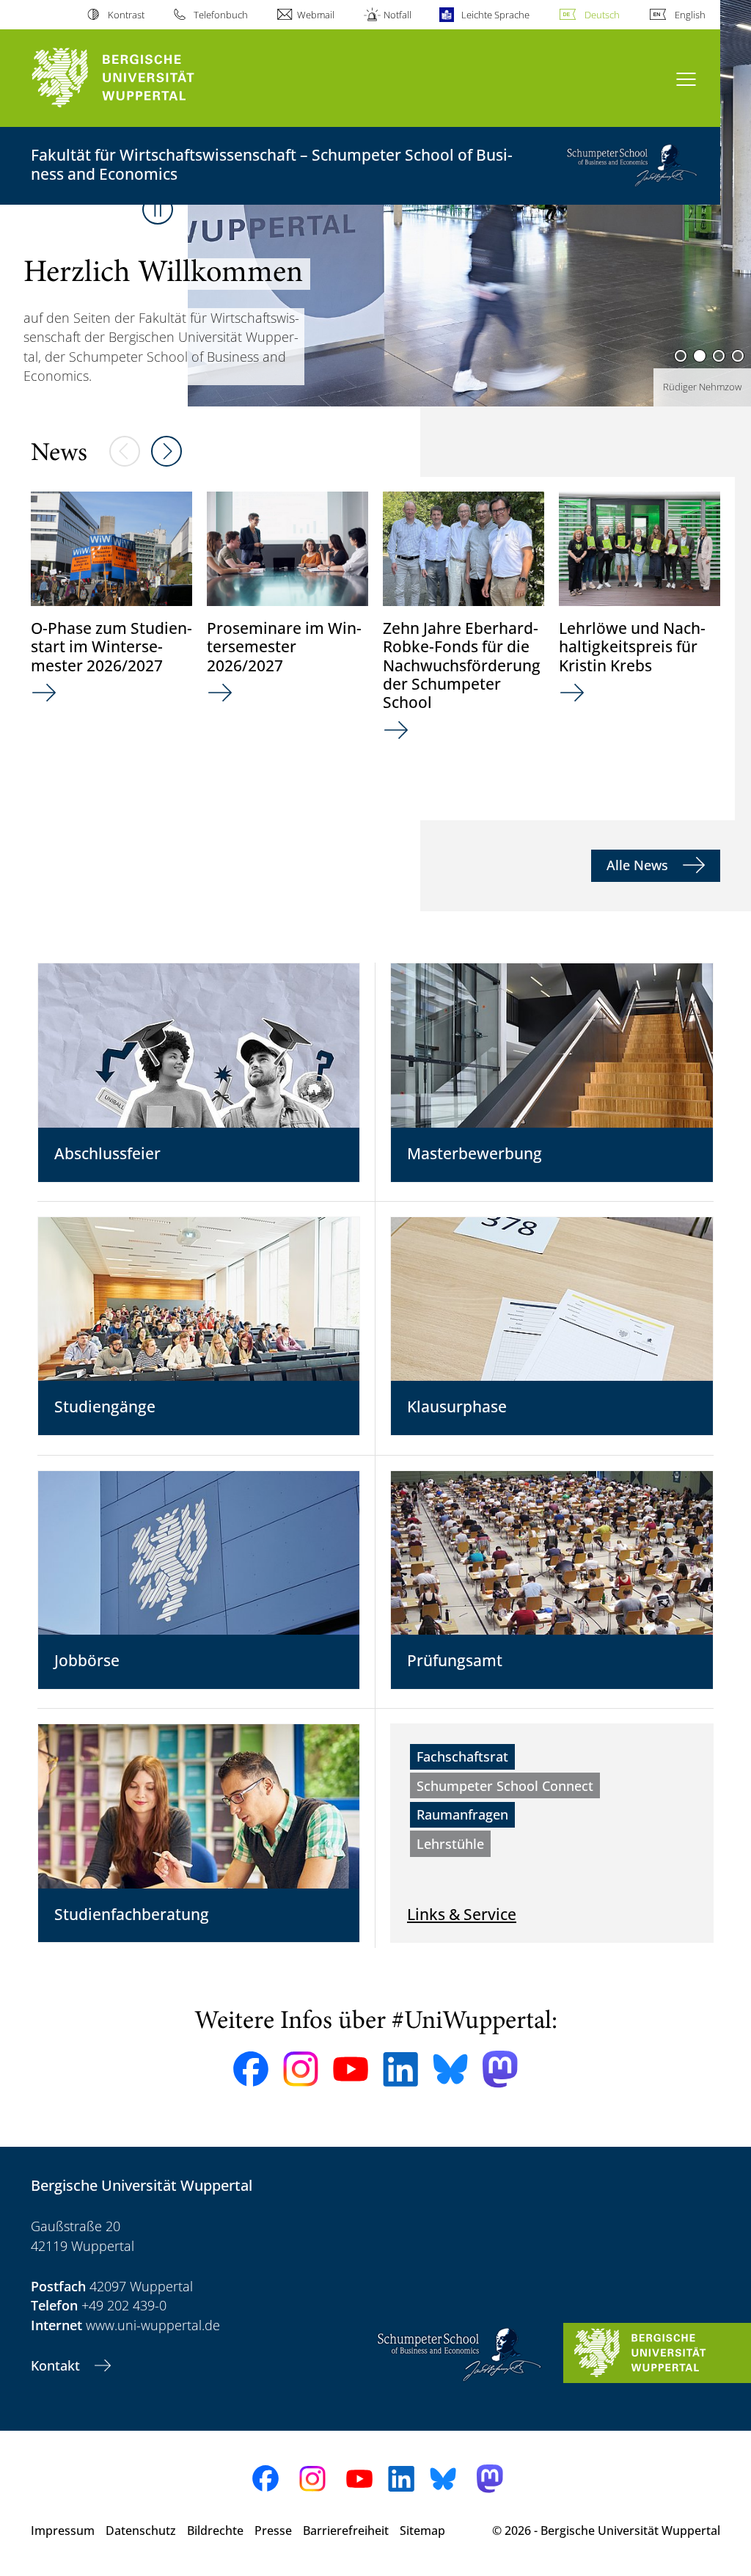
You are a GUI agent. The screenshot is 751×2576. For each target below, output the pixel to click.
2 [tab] (700, 356)
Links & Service (462, 1914)
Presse (273, 2531)
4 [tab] (738, 356)
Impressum (63, 2531)
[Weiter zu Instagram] (301, 2069)
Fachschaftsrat (462, 1756)
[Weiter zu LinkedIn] (400, 2069)
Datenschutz (141, 2531)
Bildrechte (215, 2531)
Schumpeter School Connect (505, 1786)
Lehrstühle (450, 1844)
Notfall (398, 15)
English (690, 15)
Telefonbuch (221, 15)
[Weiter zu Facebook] (251, 2069)
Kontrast (126, 15)
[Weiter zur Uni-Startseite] (140, 78)
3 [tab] (719, 356)
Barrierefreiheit (346, 2531)
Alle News (639, 865)
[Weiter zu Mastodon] (500, 2069)
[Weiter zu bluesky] (450, 2069)
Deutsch (602, 15)
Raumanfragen (462, 1814)
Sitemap (422, 2531)
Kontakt (57, 2365)
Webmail (316, 15)
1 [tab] (681, 356)
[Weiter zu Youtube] (351, 2069)
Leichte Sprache (495, 15)
